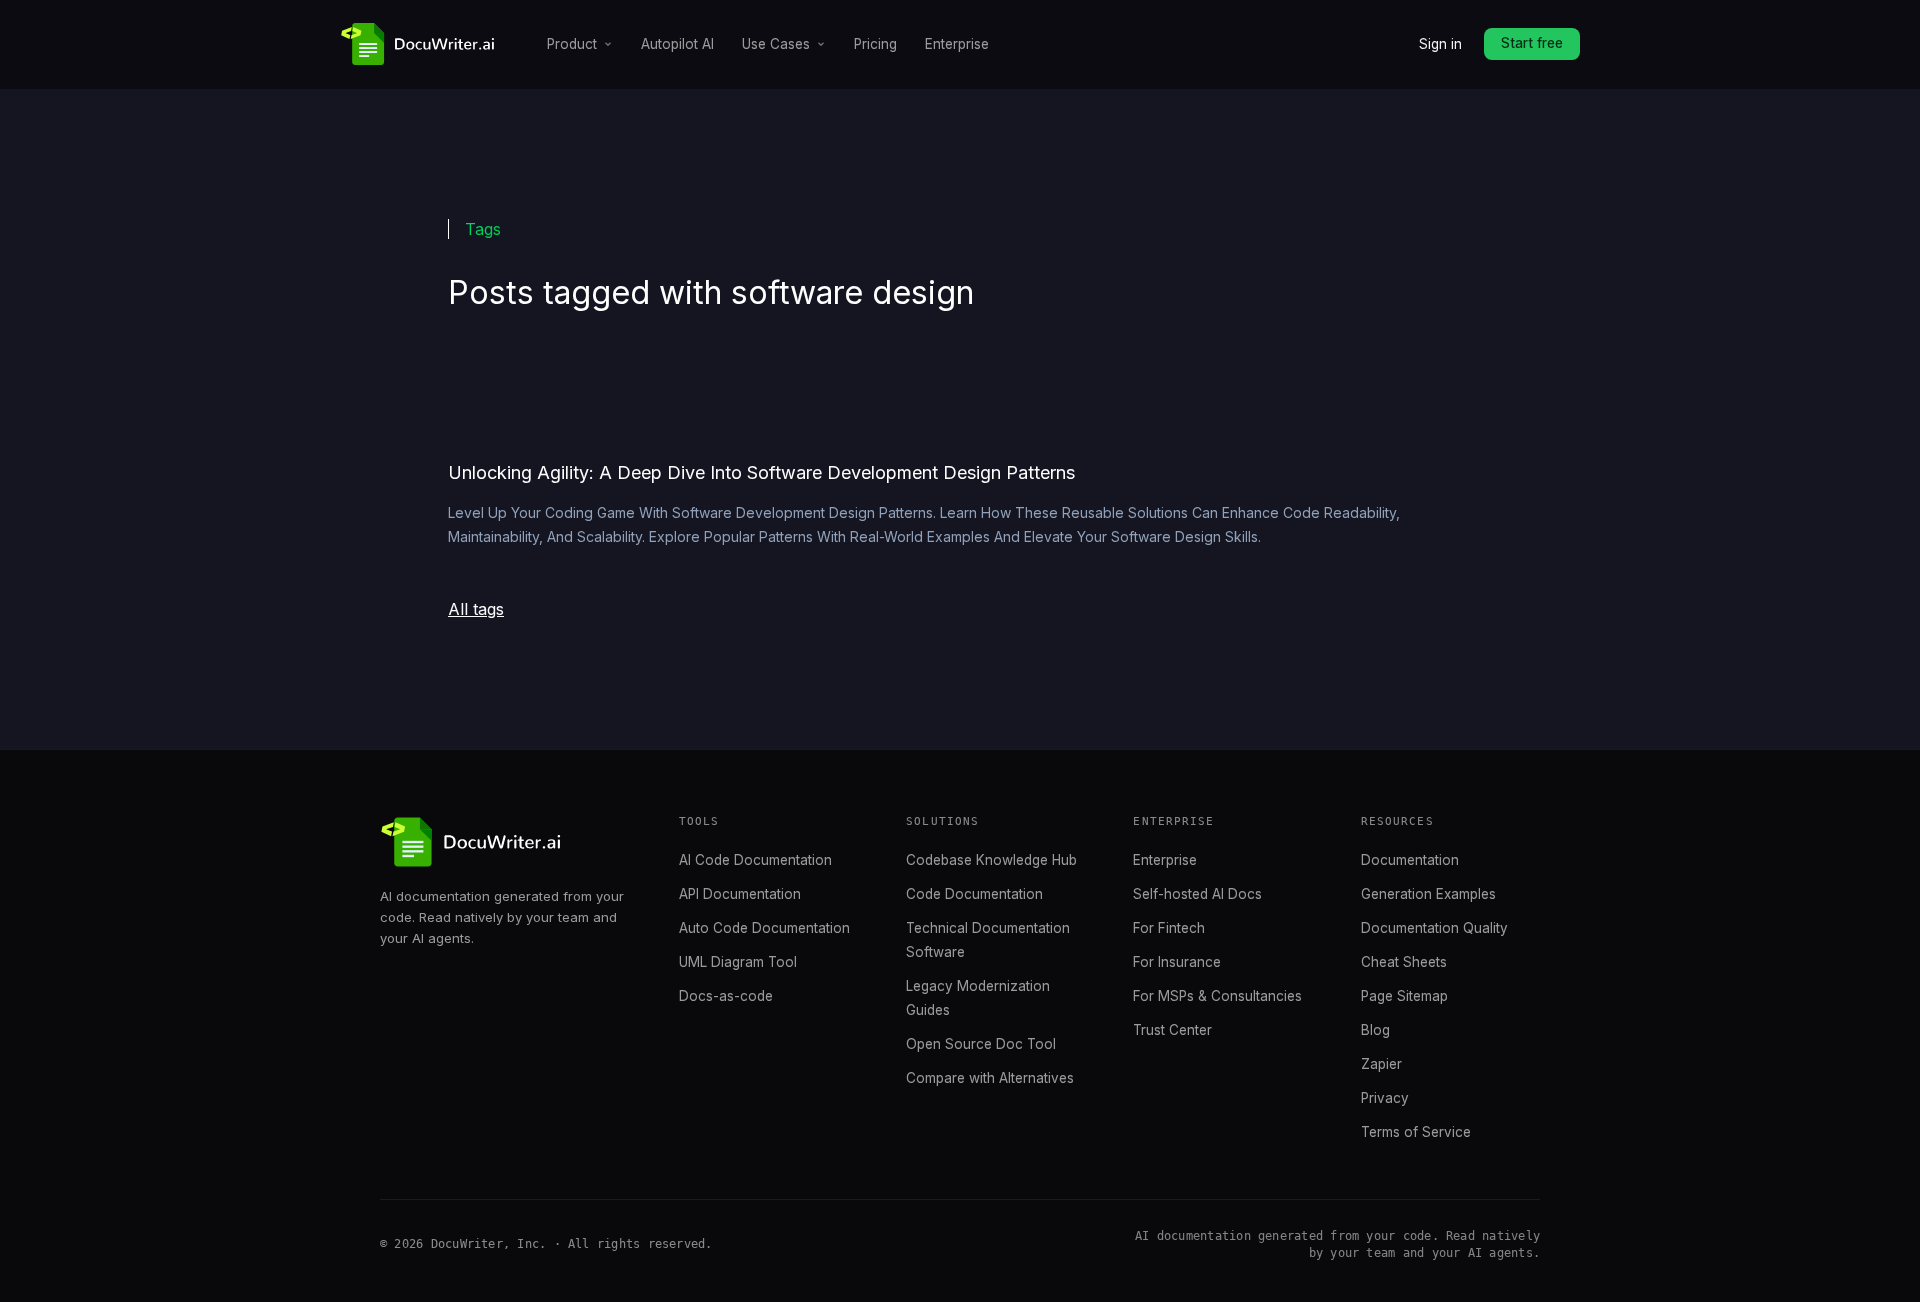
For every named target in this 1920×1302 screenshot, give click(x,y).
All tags (476, 609)
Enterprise (957, 44)
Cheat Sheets (1404, 962)
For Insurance (1177, 962)
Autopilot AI (677, 44)
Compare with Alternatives (990, 1078)
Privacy (1385, 1098)
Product (572, 44)
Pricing (875, 44)
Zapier (1381, 1064)
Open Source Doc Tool (981, 1044)
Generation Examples (1428, 894)
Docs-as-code (726, 996)
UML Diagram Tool (738, 962)
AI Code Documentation (755, 860)
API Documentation (740, 894)
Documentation (1410, 860)
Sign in (1440, 44)
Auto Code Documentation (764, 928)
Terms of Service (1416, 1132)
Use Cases (776, 44)
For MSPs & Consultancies (1217, 996)
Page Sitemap (1404, 996)
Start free (1532, 43)
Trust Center (1172, 1030)
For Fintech (1169, 928)
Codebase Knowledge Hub (991, 860)
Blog (1375, 1030)
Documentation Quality (1434, 928)
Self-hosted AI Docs (1197, 894)
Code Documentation (974, 894)
